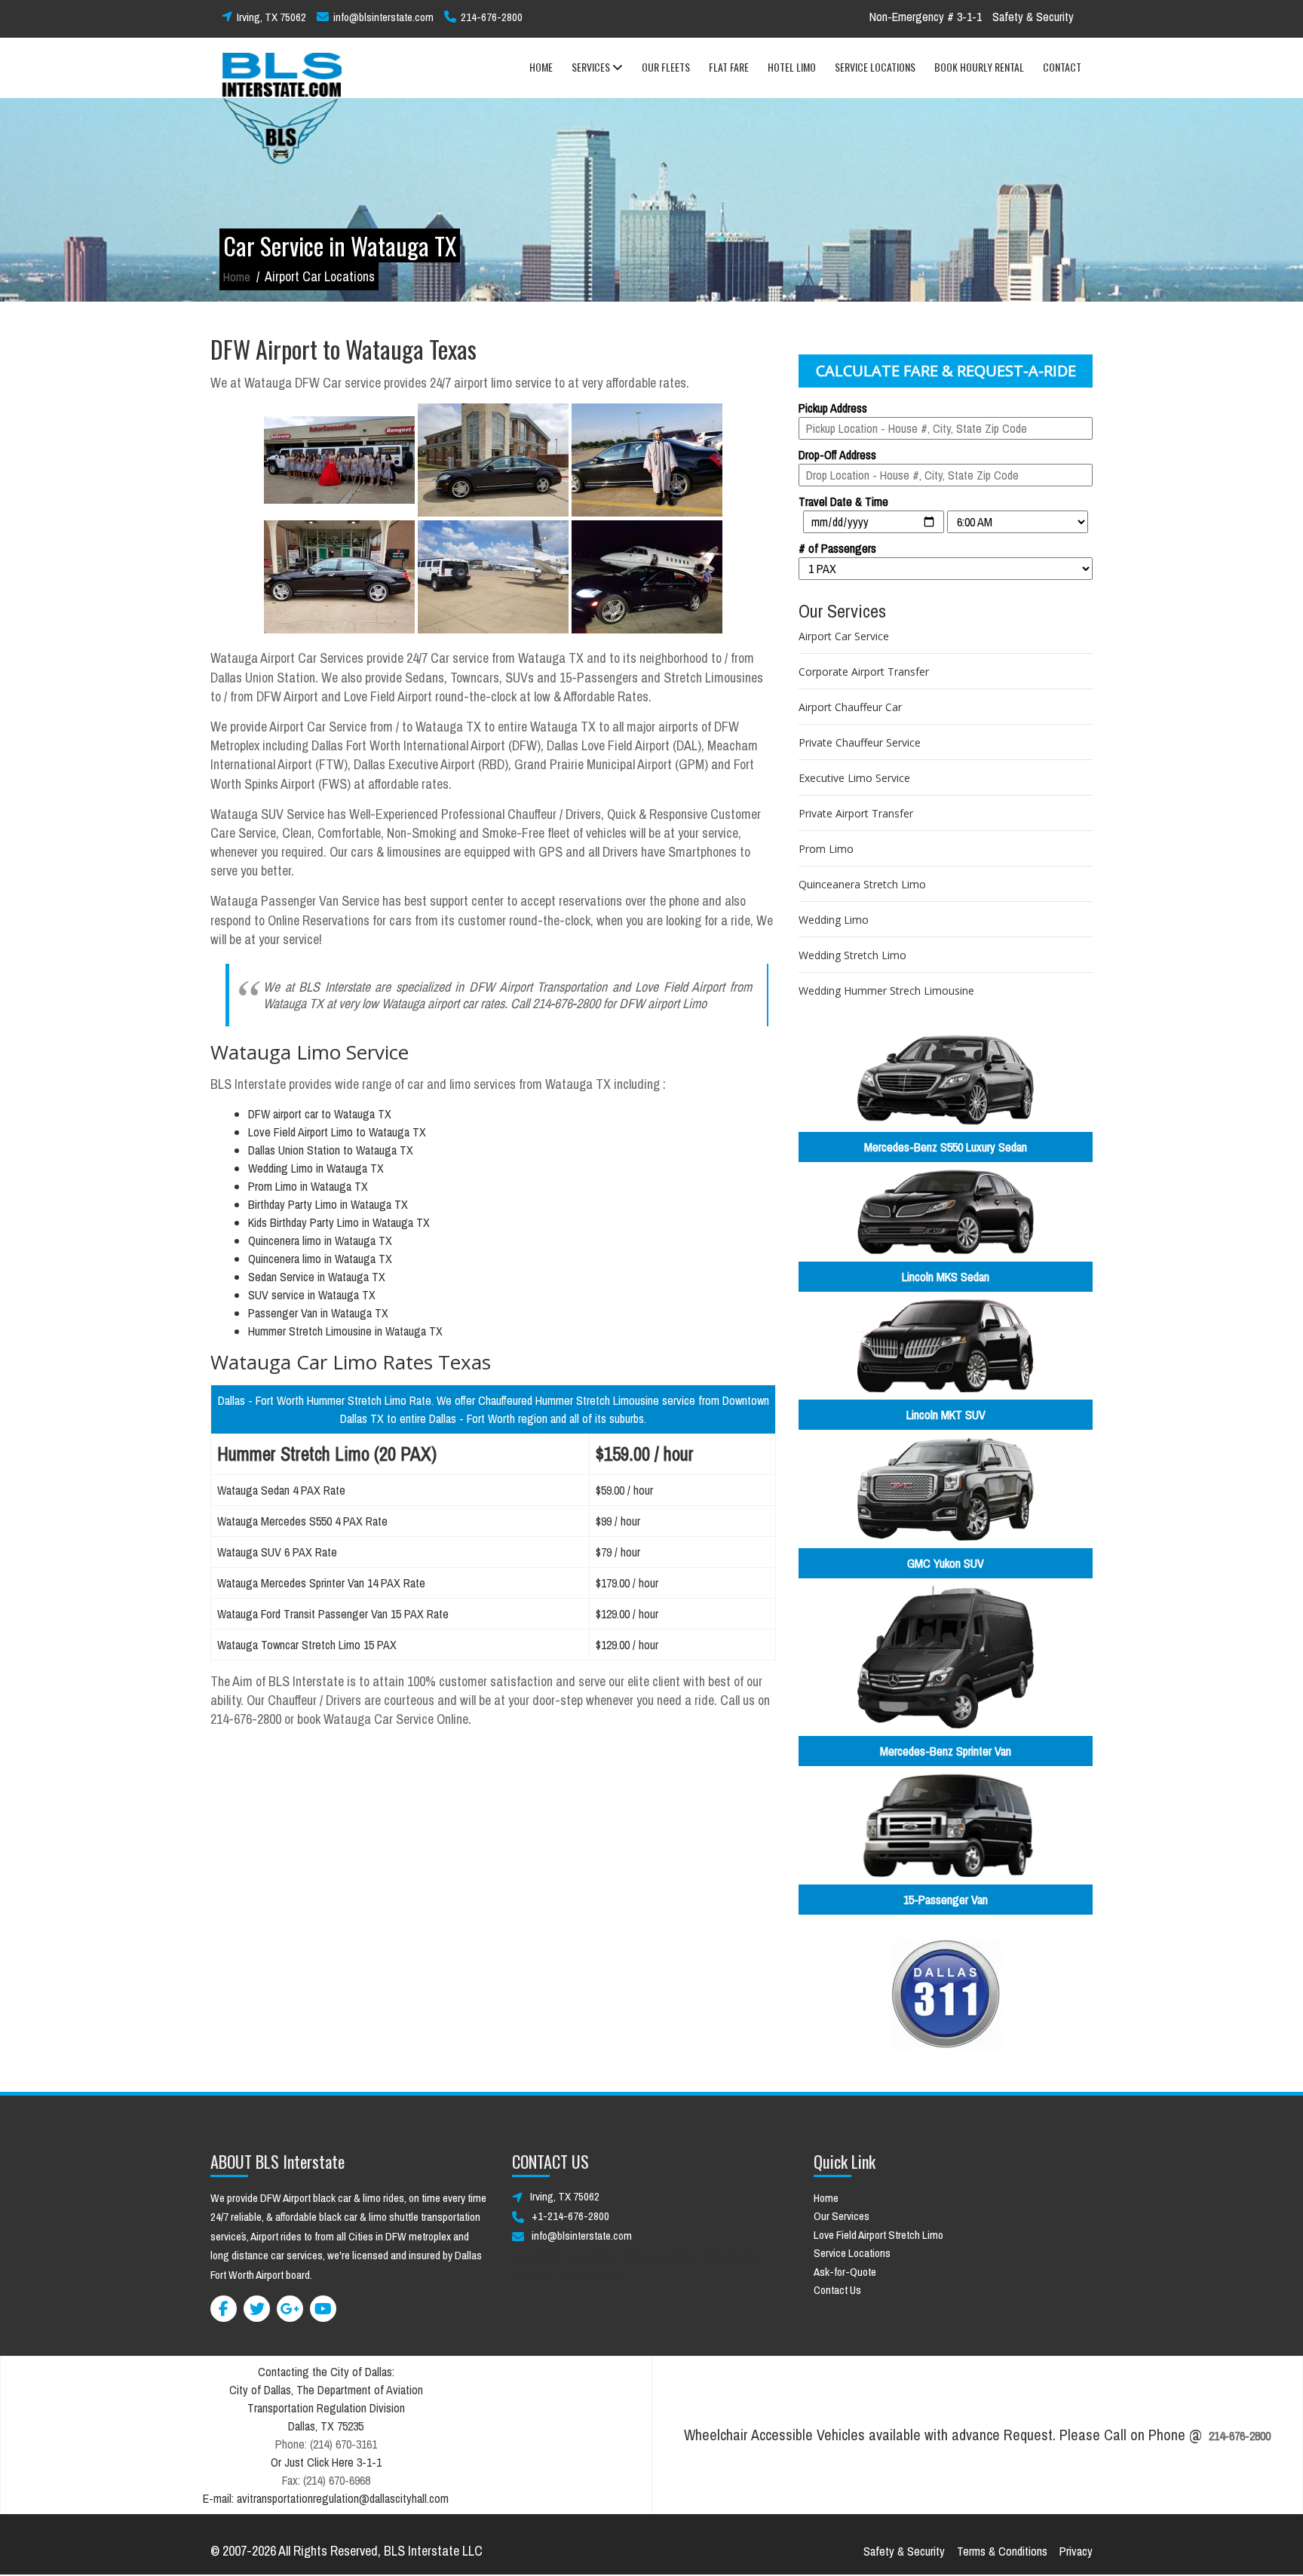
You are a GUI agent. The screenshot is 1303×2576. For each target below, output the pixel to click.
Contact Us (837, 2290)
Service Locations (852, 2253)
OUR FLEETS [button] (666, 67)
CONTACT (1062, 67)
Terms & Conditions (1002, 2551)
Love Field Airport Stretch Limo (878, 2235)
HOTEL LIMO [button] (792, 67)
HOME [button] (541, 67)
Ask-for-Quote (845, 2272)
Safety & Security (1033, 17)
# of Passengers (837, 548)
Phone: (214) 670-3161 (326, 2444)
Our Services (842, 2216)
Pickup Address (833, 408)
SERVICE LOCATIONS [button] (875, 67)
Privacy (1076, 2551)
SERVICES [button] (592, 67)
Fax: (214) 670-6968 (326, 2480)
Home (237, 277)
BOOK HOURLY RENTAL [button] (979, 67)
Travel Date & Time (843, 501)
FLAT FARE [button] (729, 67)
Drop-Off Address (837, 455)
